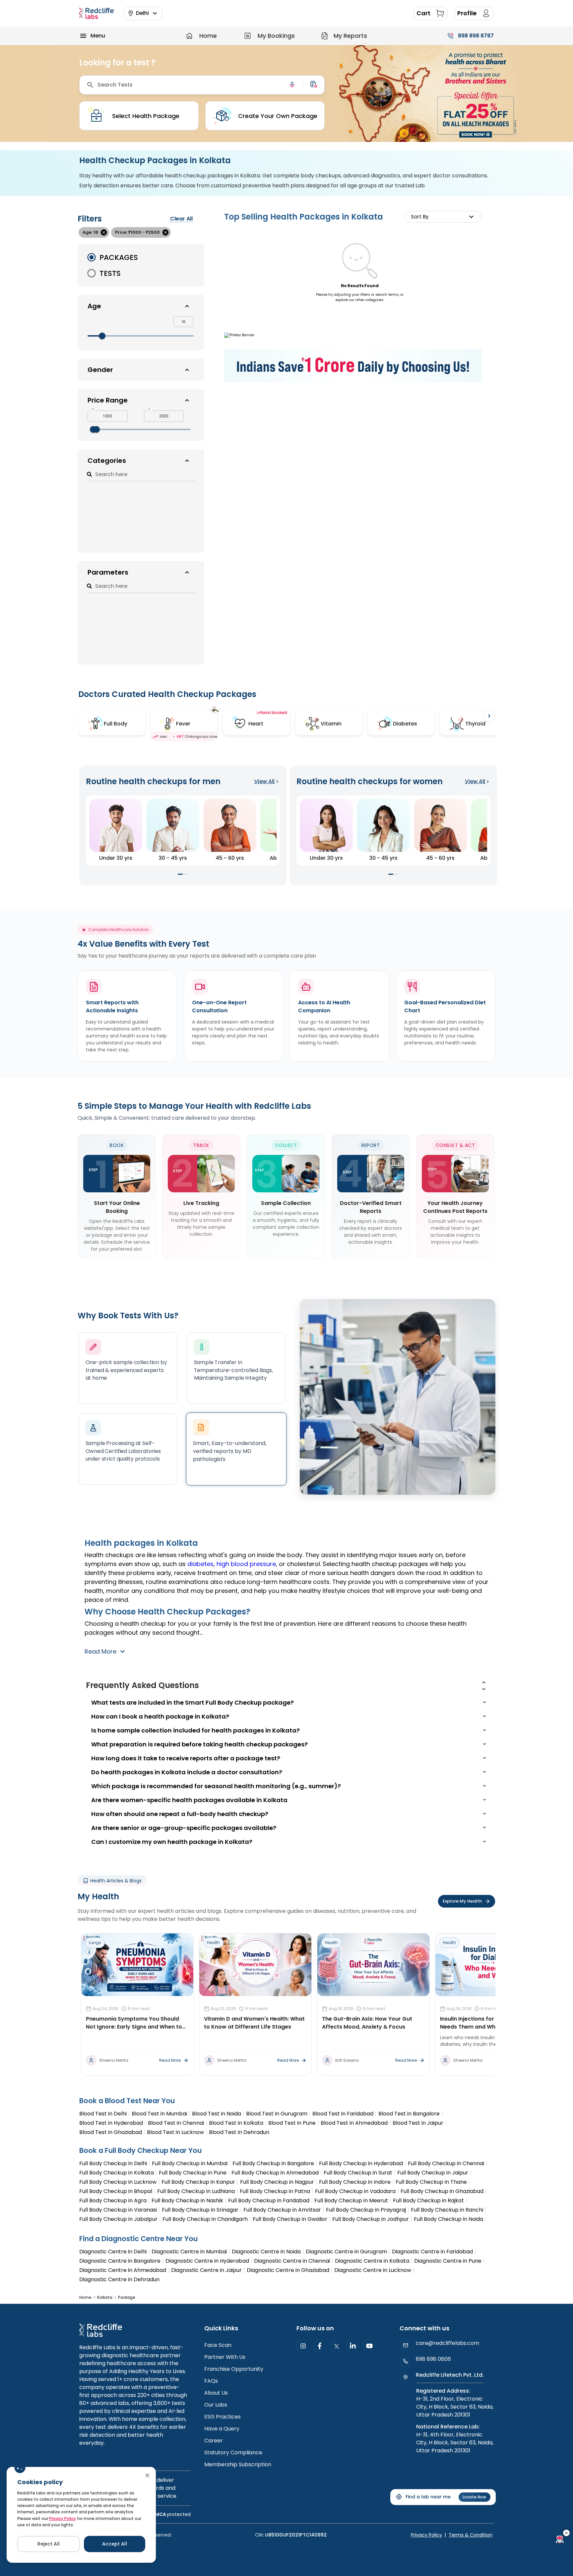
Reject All (49, 2544)
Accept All (115, 2544)
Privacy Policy (63, 2518)
